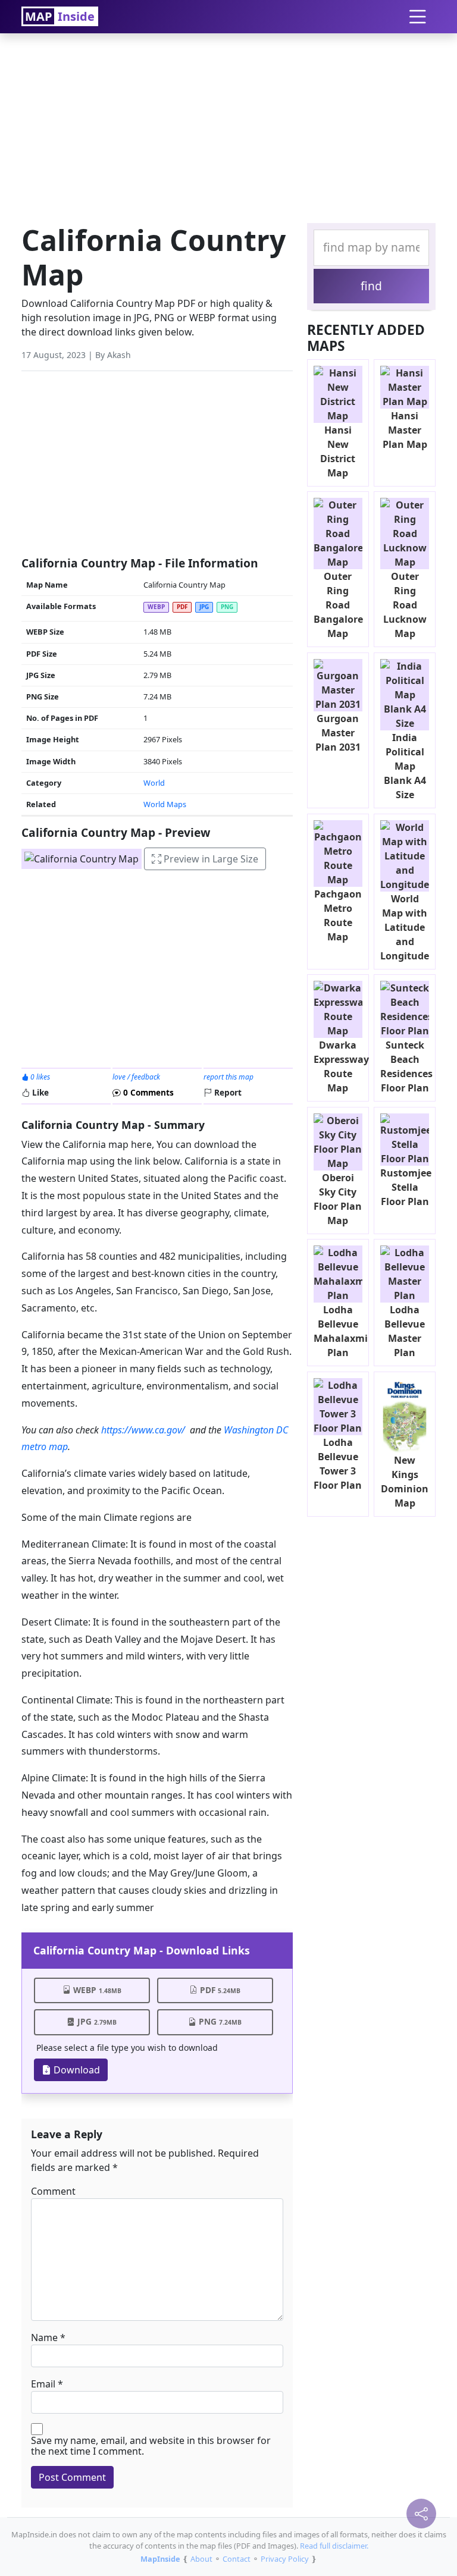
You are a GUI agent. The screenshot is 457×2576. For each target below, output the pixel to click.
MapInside (160, 2559)
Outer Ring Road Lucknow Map (405, 605)
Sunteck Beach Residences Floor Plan (406, 1066)
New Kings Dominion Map (405, 1482)
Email (43, 2384)
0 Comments (147, 1092)
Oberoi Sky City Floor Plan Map (338, 1199)
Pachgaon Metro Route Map (338, 915)
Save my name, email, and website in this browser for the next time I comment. (151, 2446)
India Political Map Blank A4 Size (405, 766)
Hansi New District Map (338, 451)
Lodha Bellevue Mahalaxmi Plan (341, 1331)
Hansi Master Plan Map (405, 430)
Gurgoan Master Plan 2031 (338, 733)
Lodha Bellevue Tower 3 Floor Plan (338, 1464)
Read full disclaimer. (334, 2546)
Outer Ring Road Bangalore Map (338, 605)
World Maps (165, 804)
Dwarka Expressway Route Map (341, 1066)
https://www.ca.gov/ (143, 1430)
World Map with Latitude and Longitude (405, 927)
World (154, 783)
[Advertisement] (228, 125)
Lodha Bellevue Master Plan (405, 1331)
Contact (237, 2559)
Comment (53, 2191)
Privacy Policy (285, 2559)
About (201, 2559)
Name (44, 2337)
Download (76, 2070)
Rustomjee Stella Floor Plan (406, 1187)
